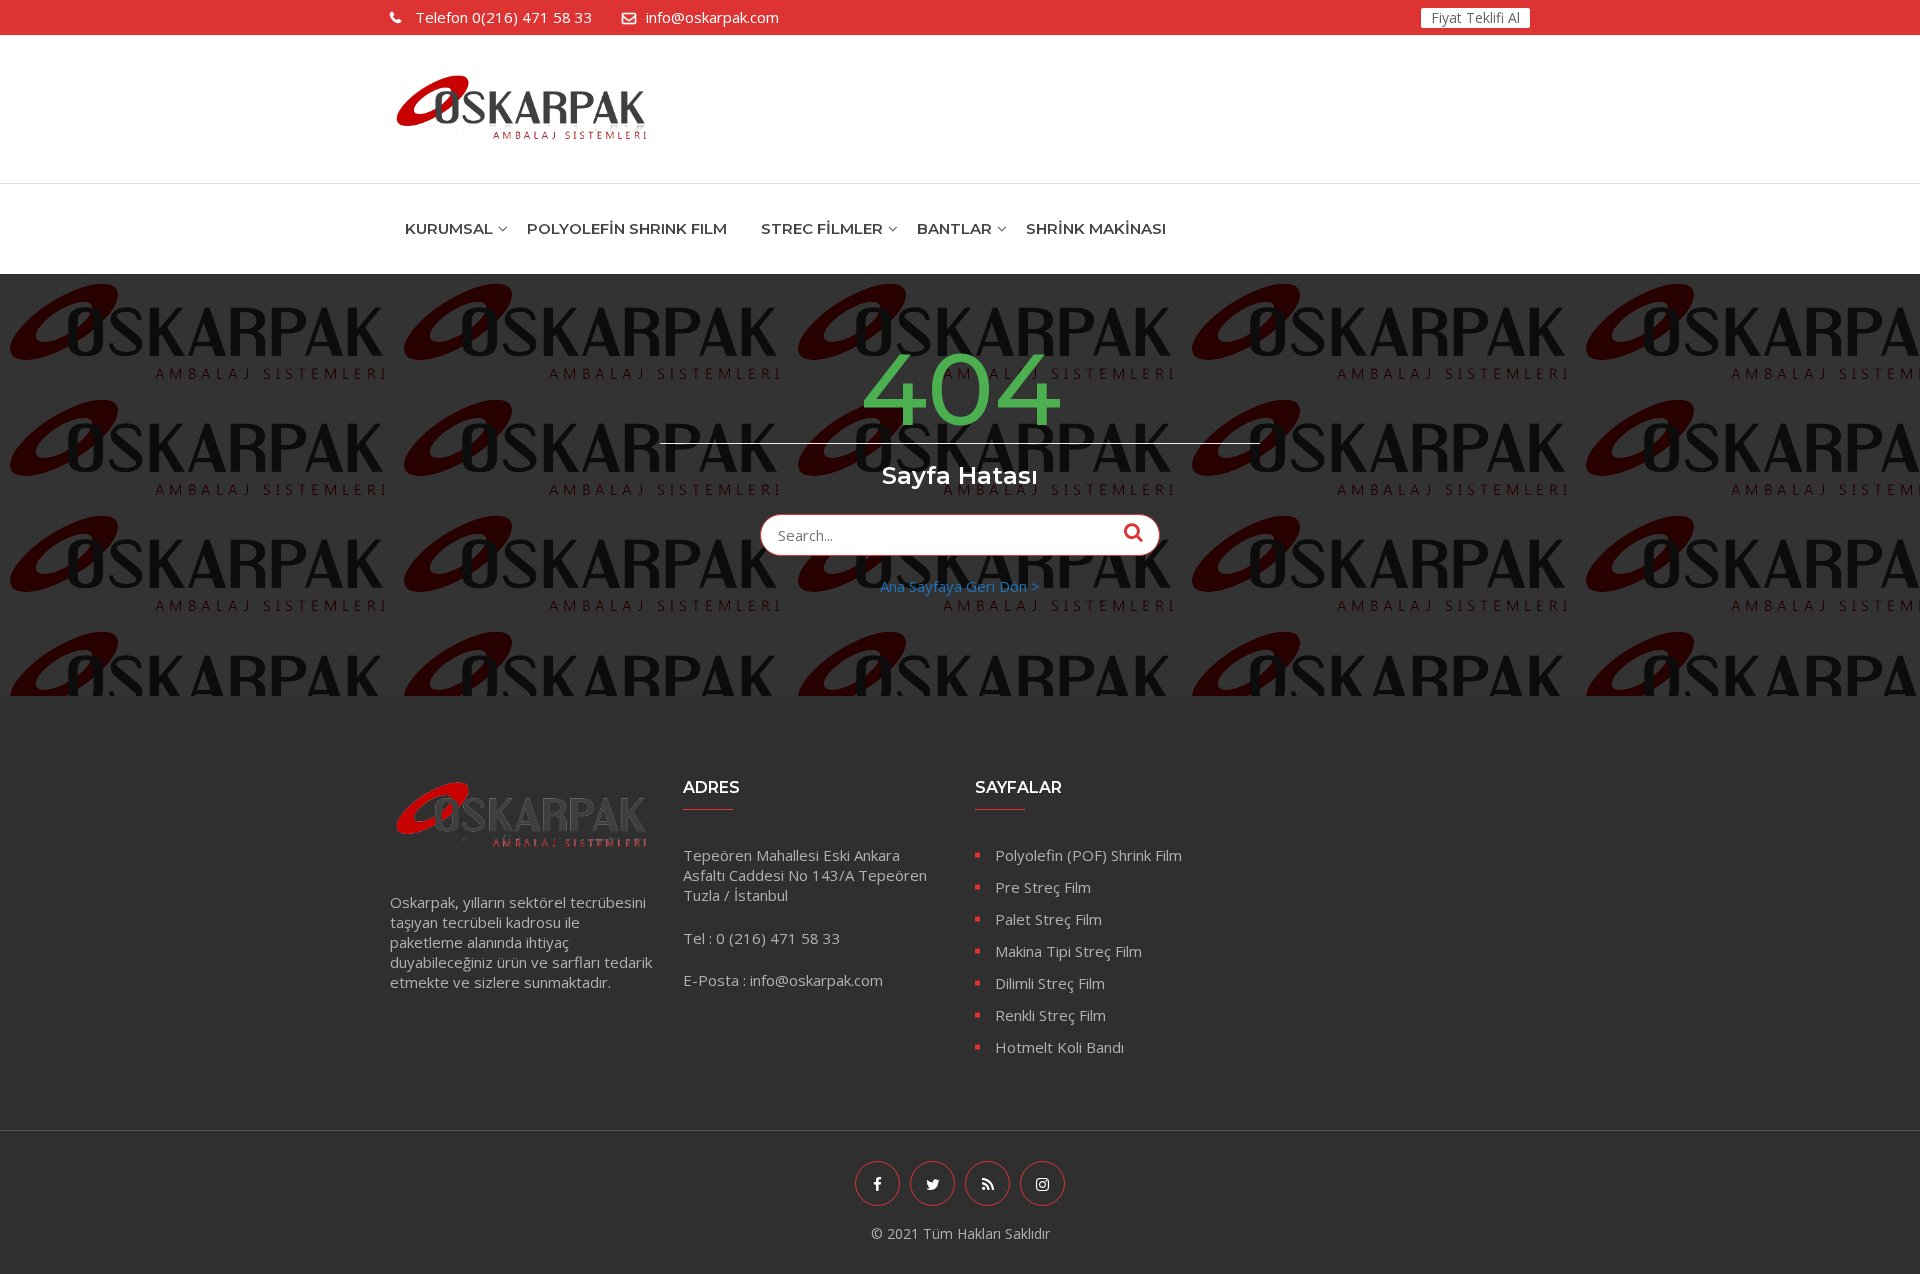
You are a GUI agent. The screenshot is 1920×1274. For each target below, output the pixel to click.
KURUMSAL (449, 228)
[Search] (1133, 532)
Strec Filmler (822, 228)
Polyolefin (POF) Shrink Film (1088, 855)
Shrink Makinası (1096, 228)
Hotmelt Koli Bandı (1059, 1047)
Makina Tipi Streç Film (1068, 951)
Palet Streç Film (1048, 919)
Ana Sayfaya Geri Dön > (960, 586)
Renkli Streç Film (1050, 1015)
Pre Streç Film (1043, 887)
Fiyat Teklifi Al (1475, 17)
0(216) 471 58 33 (504, 17)
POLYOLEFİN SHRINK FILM (627, 228)
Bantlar (954, 228)
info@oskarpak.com (712, 17)
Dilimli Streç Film (1050, 983)
